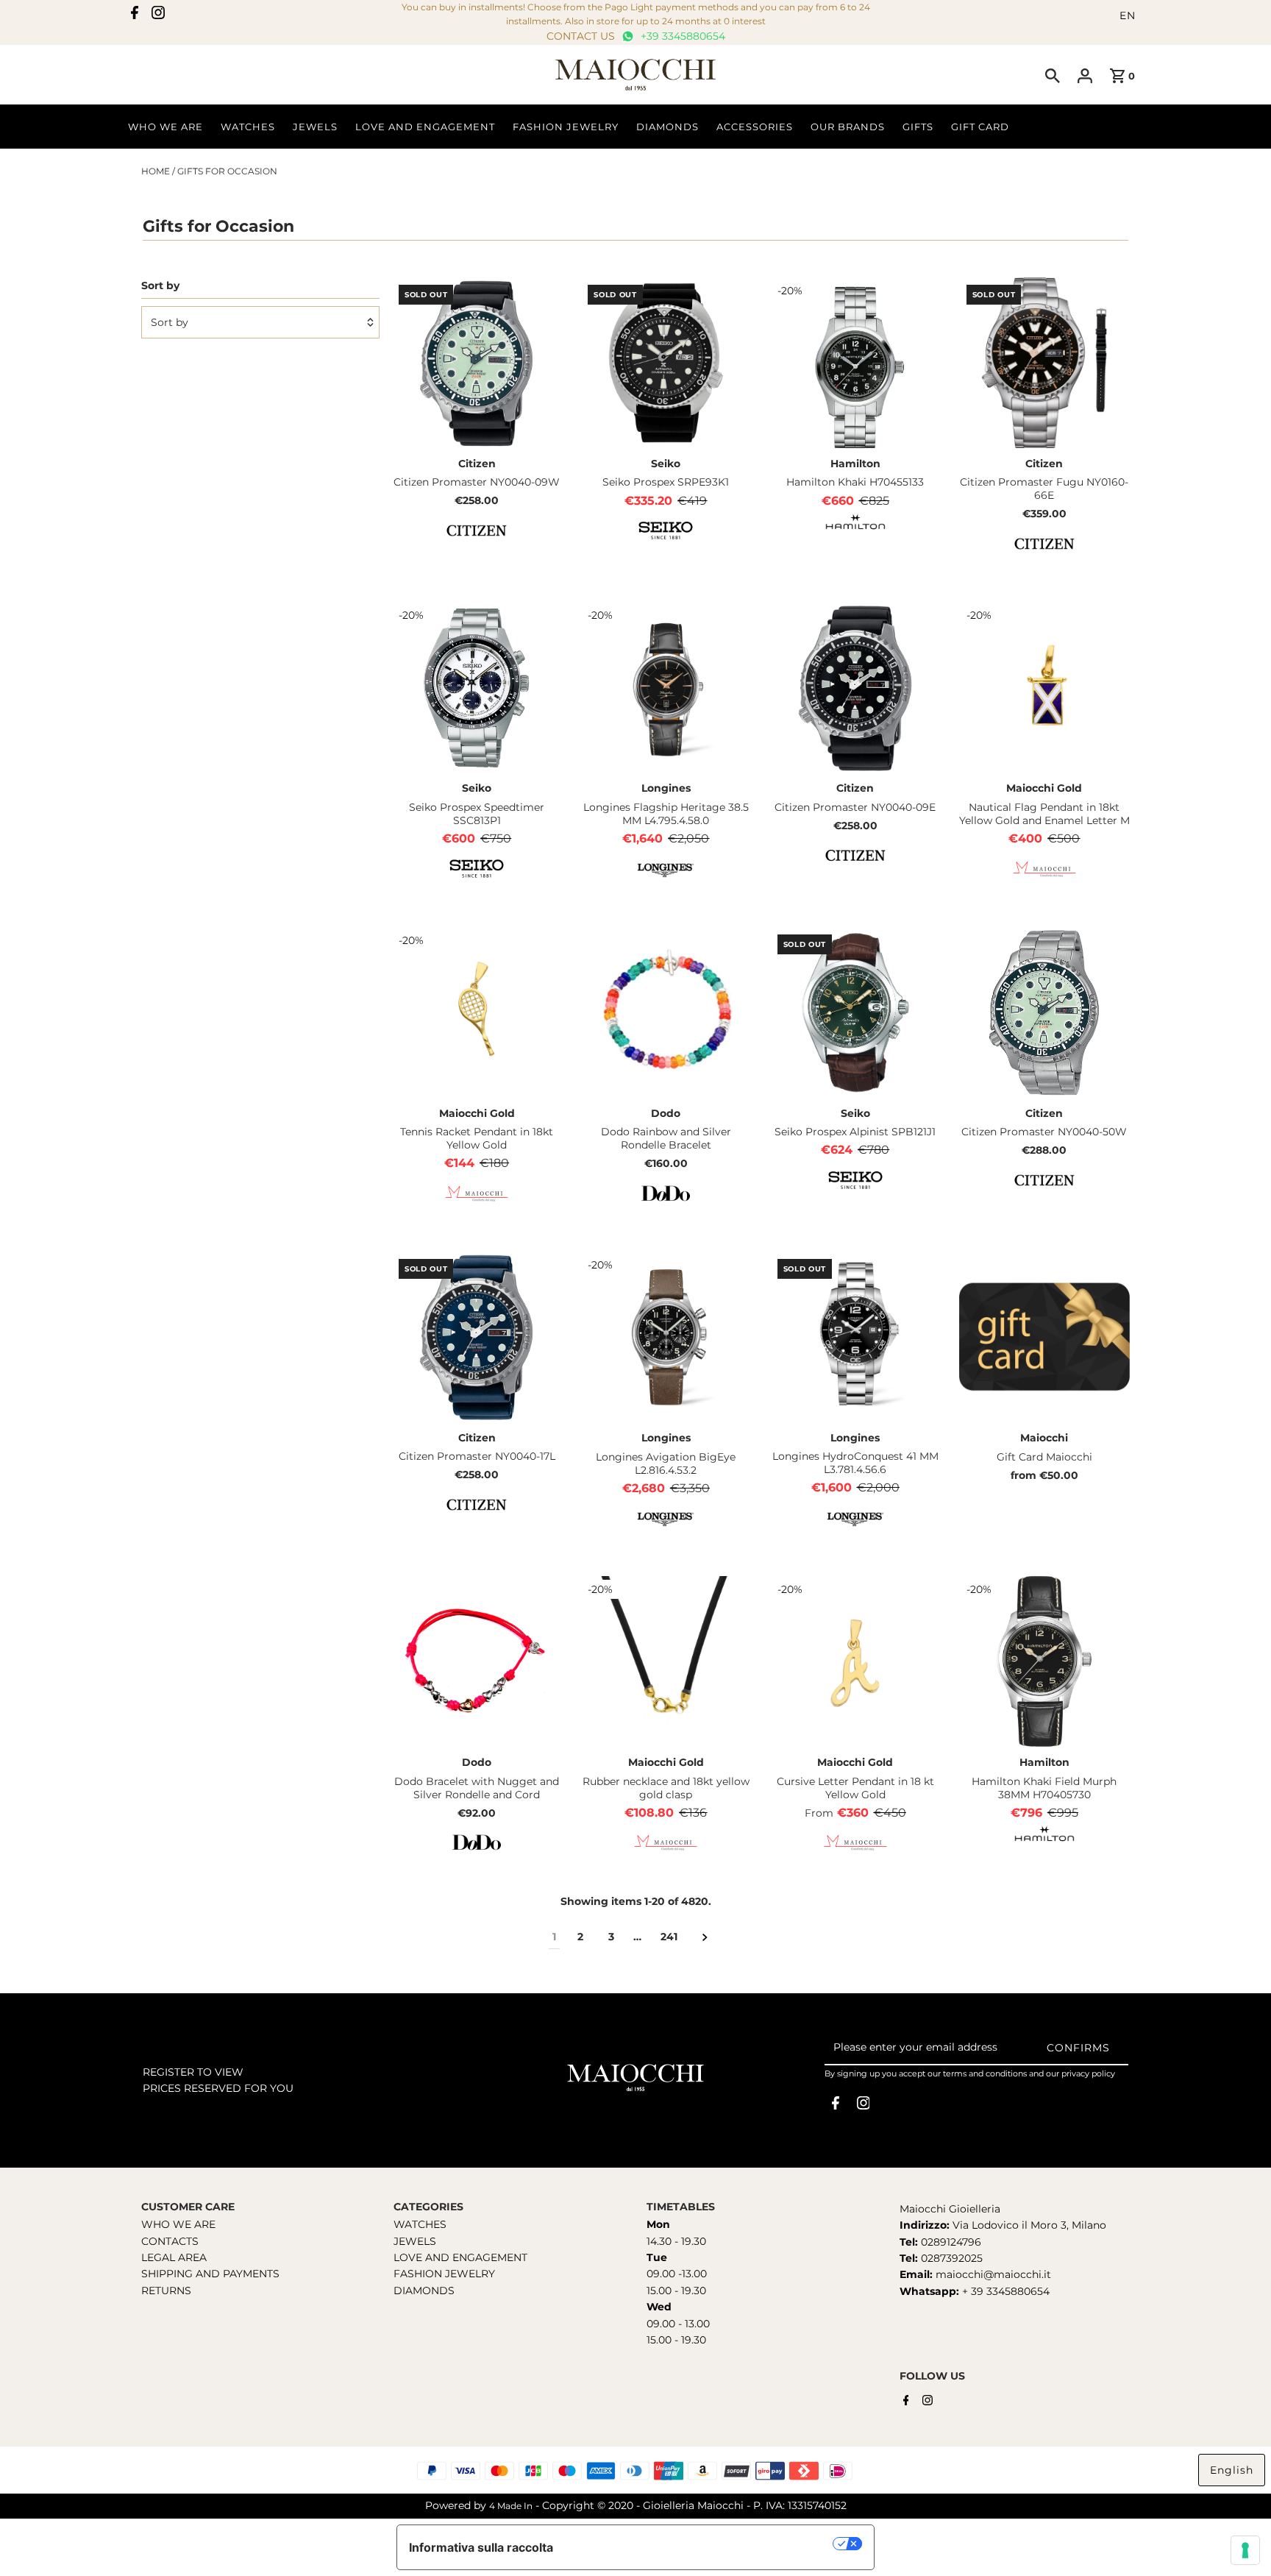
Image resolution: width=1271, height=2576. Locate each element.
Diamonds (667, 127)
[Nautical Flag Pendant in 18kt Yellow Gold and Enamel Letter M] (1044, 687)
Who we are (165, 127)
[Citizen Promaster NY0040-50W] (1044, 1012)
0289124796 (950, 2242)
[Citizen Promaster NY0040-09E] (855, 687)
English (1232, 2470)
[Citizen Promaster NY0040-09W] (477, 363)
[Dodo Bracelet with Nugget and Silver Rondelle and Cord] (477, 1661)
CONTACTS (170, 2241)
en (1128, 15)
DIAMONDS (424, 2291)
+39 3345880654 (681, 36)
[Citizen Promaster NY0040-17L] (477, 1337)
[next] (705, 1937)
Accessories (755, 127)
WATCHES (420, 2224)
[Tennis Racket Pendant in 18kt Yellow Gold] (477, 1012)
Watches (248, 127)
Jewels (315, 127)
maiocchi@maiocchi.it (993, 2274)
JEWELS (415, 2241)
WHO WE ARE (178, 2224)
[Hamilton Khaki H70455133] (855, 363)
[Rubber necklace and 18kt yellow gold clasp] (666, 1661)
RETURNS (166, 2291)
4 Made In (511, 2506)
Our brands (848, 127)
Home (156, 171)
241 (669, 1937)
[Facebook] (135, 15)
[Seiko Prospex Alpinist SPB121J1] (855, 1012)
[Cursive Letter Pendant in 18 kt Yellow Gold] (855, 1661)
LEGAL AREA (174, 2257)
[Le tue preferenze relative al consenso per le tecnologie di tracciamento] (1245, 2550)
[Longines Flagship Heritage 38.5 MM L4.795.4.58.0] (666, 687)
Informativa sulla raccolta (481, 2547)
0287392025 (950, 2258)
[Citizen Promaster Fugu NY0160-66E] (1044, 363)
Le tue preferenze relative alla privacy (701, 2544)
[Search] (1053, 75)
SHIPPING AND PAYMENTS (210, 2274)
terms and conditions (985, 2073)
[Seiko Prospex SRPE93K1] (666, 363)
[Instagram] (158, 15)
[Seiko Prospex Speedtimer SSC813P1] (477, 687)
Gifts (918, 127)
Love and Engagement (425, 127)
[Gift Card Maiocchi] (1044, 1337)
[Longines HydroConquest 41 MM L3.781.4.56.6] (855, 1337)
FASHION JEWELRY (444, 2274)
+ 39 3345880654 (1006, 2291)
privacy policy (1088, 2073)
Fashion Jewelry (566, 127)
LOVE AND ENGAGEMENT (460, 2257)
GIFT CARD (980, 127)
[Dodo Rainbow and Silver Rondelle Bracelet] (666, 1012)
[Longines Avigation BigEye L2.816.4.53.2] (666, 1337)
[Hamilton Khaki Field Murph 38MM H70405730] (1044, 1661)
